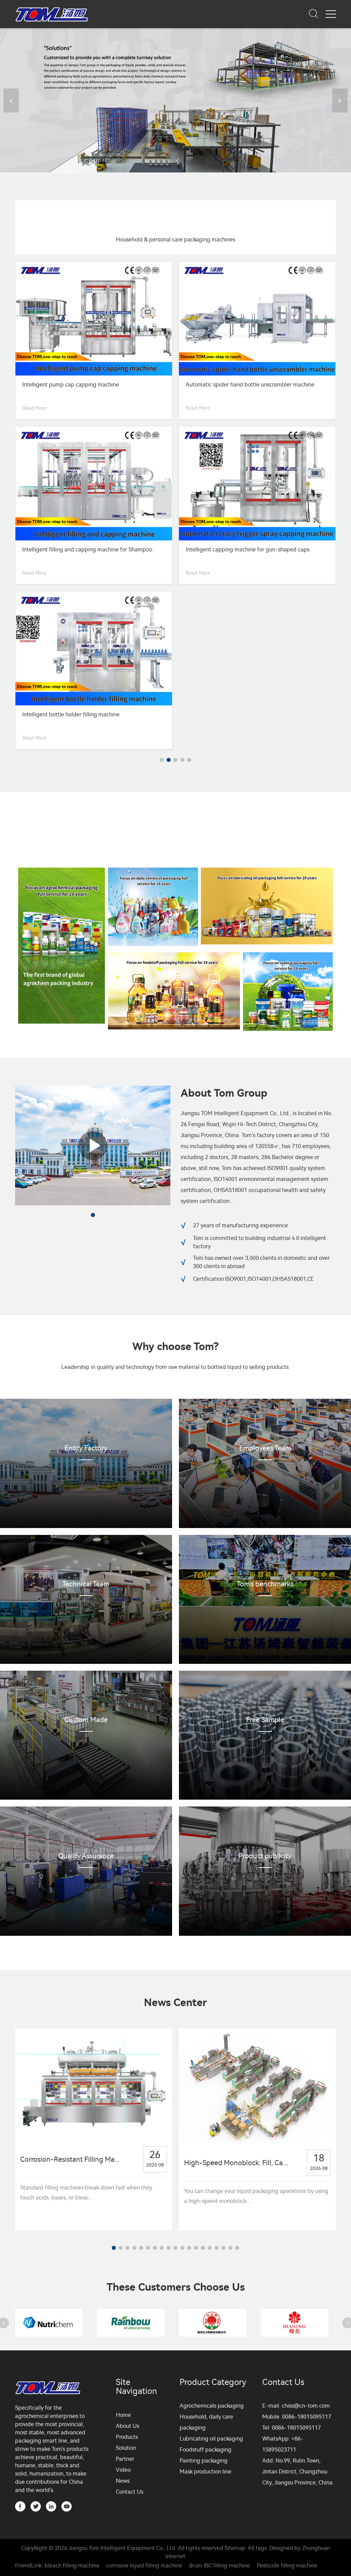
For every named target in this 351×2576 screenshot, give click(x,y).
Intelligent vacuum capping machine (231, 385)
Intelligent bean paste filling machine (69, 385)
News (123, 2316)
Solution (126, 2283)
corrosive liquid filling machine (144, 2401)
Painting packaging (204, 2296)
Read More (34, 408)
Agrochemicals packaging (212, 2241)
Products (127, 2272)
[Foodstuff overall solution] (174, 826)
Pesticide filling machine (287, 2401)
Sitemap (235, 2383)
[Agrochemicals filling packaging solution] (62, 781)
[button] (340, 100)
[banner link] (175, 100)
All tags (257, 2383)
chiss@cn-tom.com (306, 2241)
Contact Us (130, 2327)
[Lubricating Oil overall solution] (267, 741)
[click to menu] (331, 14)
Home (123, 2250)
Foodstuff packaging (205, 2285)
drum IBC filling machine (219, 2401)
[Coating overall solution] (288, 827)
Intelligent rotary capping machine (65, 550)
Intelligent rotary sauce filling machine (233, 550)
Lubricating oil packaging (211, 2274)
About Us (128, 2261)
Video (123, 2305)
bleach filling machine (72, 2401)
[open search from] (314, 13)
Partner (125, 2294)
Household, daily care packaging (206, 2257)
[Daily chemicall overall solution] (153, 742)
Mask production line (205, 2307)
